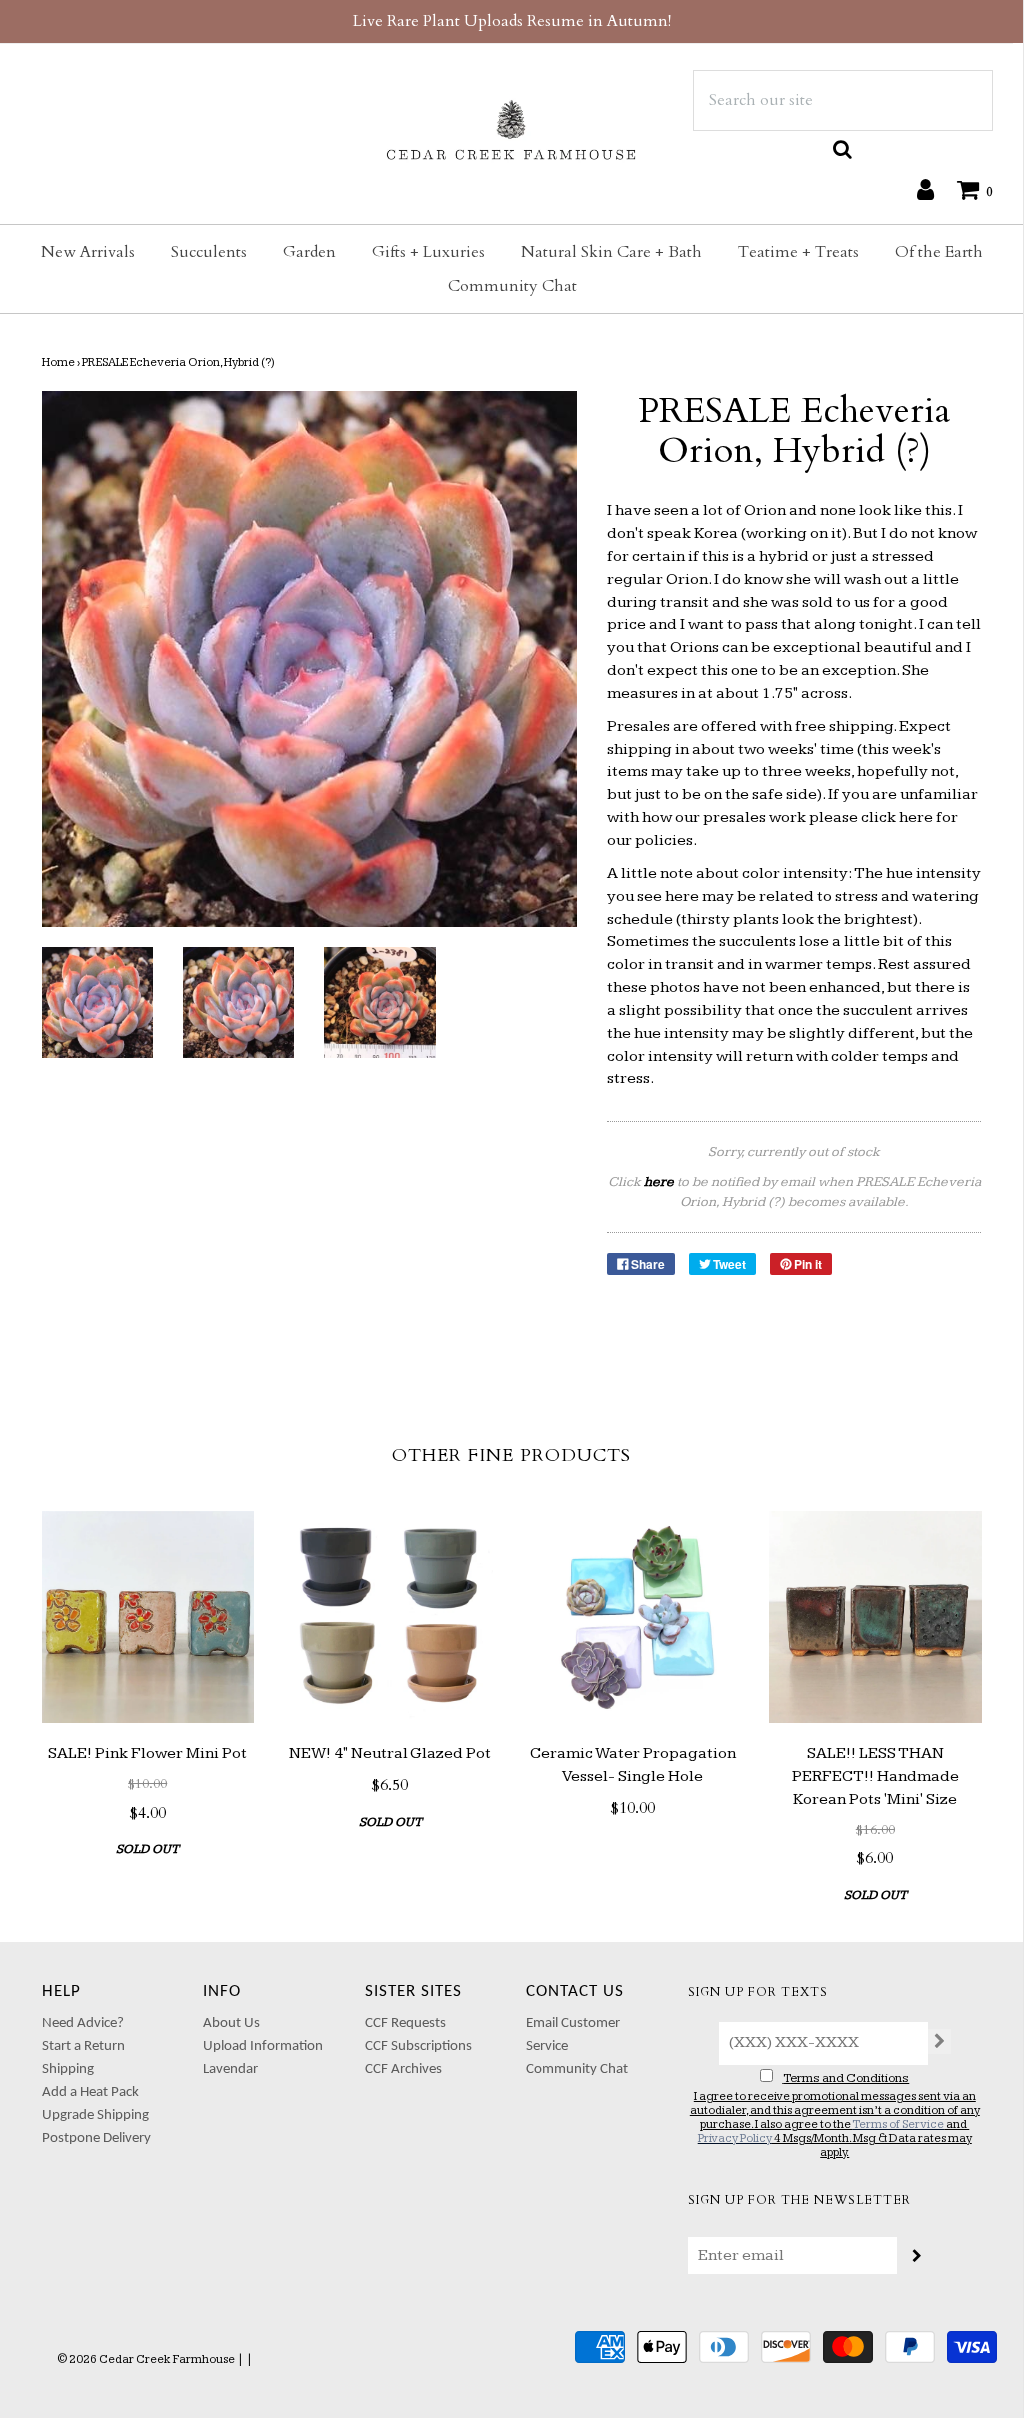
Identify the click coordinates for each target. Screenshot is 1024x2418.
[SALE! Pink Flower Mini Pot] (148, 1617)
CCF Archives (403, 2069)
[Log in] (915, 189)
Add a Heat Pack (90, 2092)
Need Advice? (83, 2023)
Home (58, 362)
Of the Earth (939, 252)
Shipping (68, 2069)
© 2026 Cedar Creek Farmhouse (146, 2359)
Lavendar (230, 2069)
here (916, 817)
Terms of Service (898, 2124)
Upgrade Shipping (95, 2115)
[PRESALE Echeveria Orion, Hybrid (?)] (97, 1002)
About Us (231, 2023)
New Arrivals (88, 252)
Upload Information (263, 2046)
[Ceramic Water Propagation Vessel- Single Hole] (633, 1617)
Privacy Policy (735, 2138)
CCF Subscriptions (418, 2046)
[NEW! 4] (390, 1617)
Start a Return (83, 2046)
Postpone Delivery (96, 2138)
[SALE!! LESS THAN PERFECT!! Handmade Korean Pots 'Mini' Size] (875, 1617)
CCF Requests (405, 2023)
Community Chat (512, 286)
